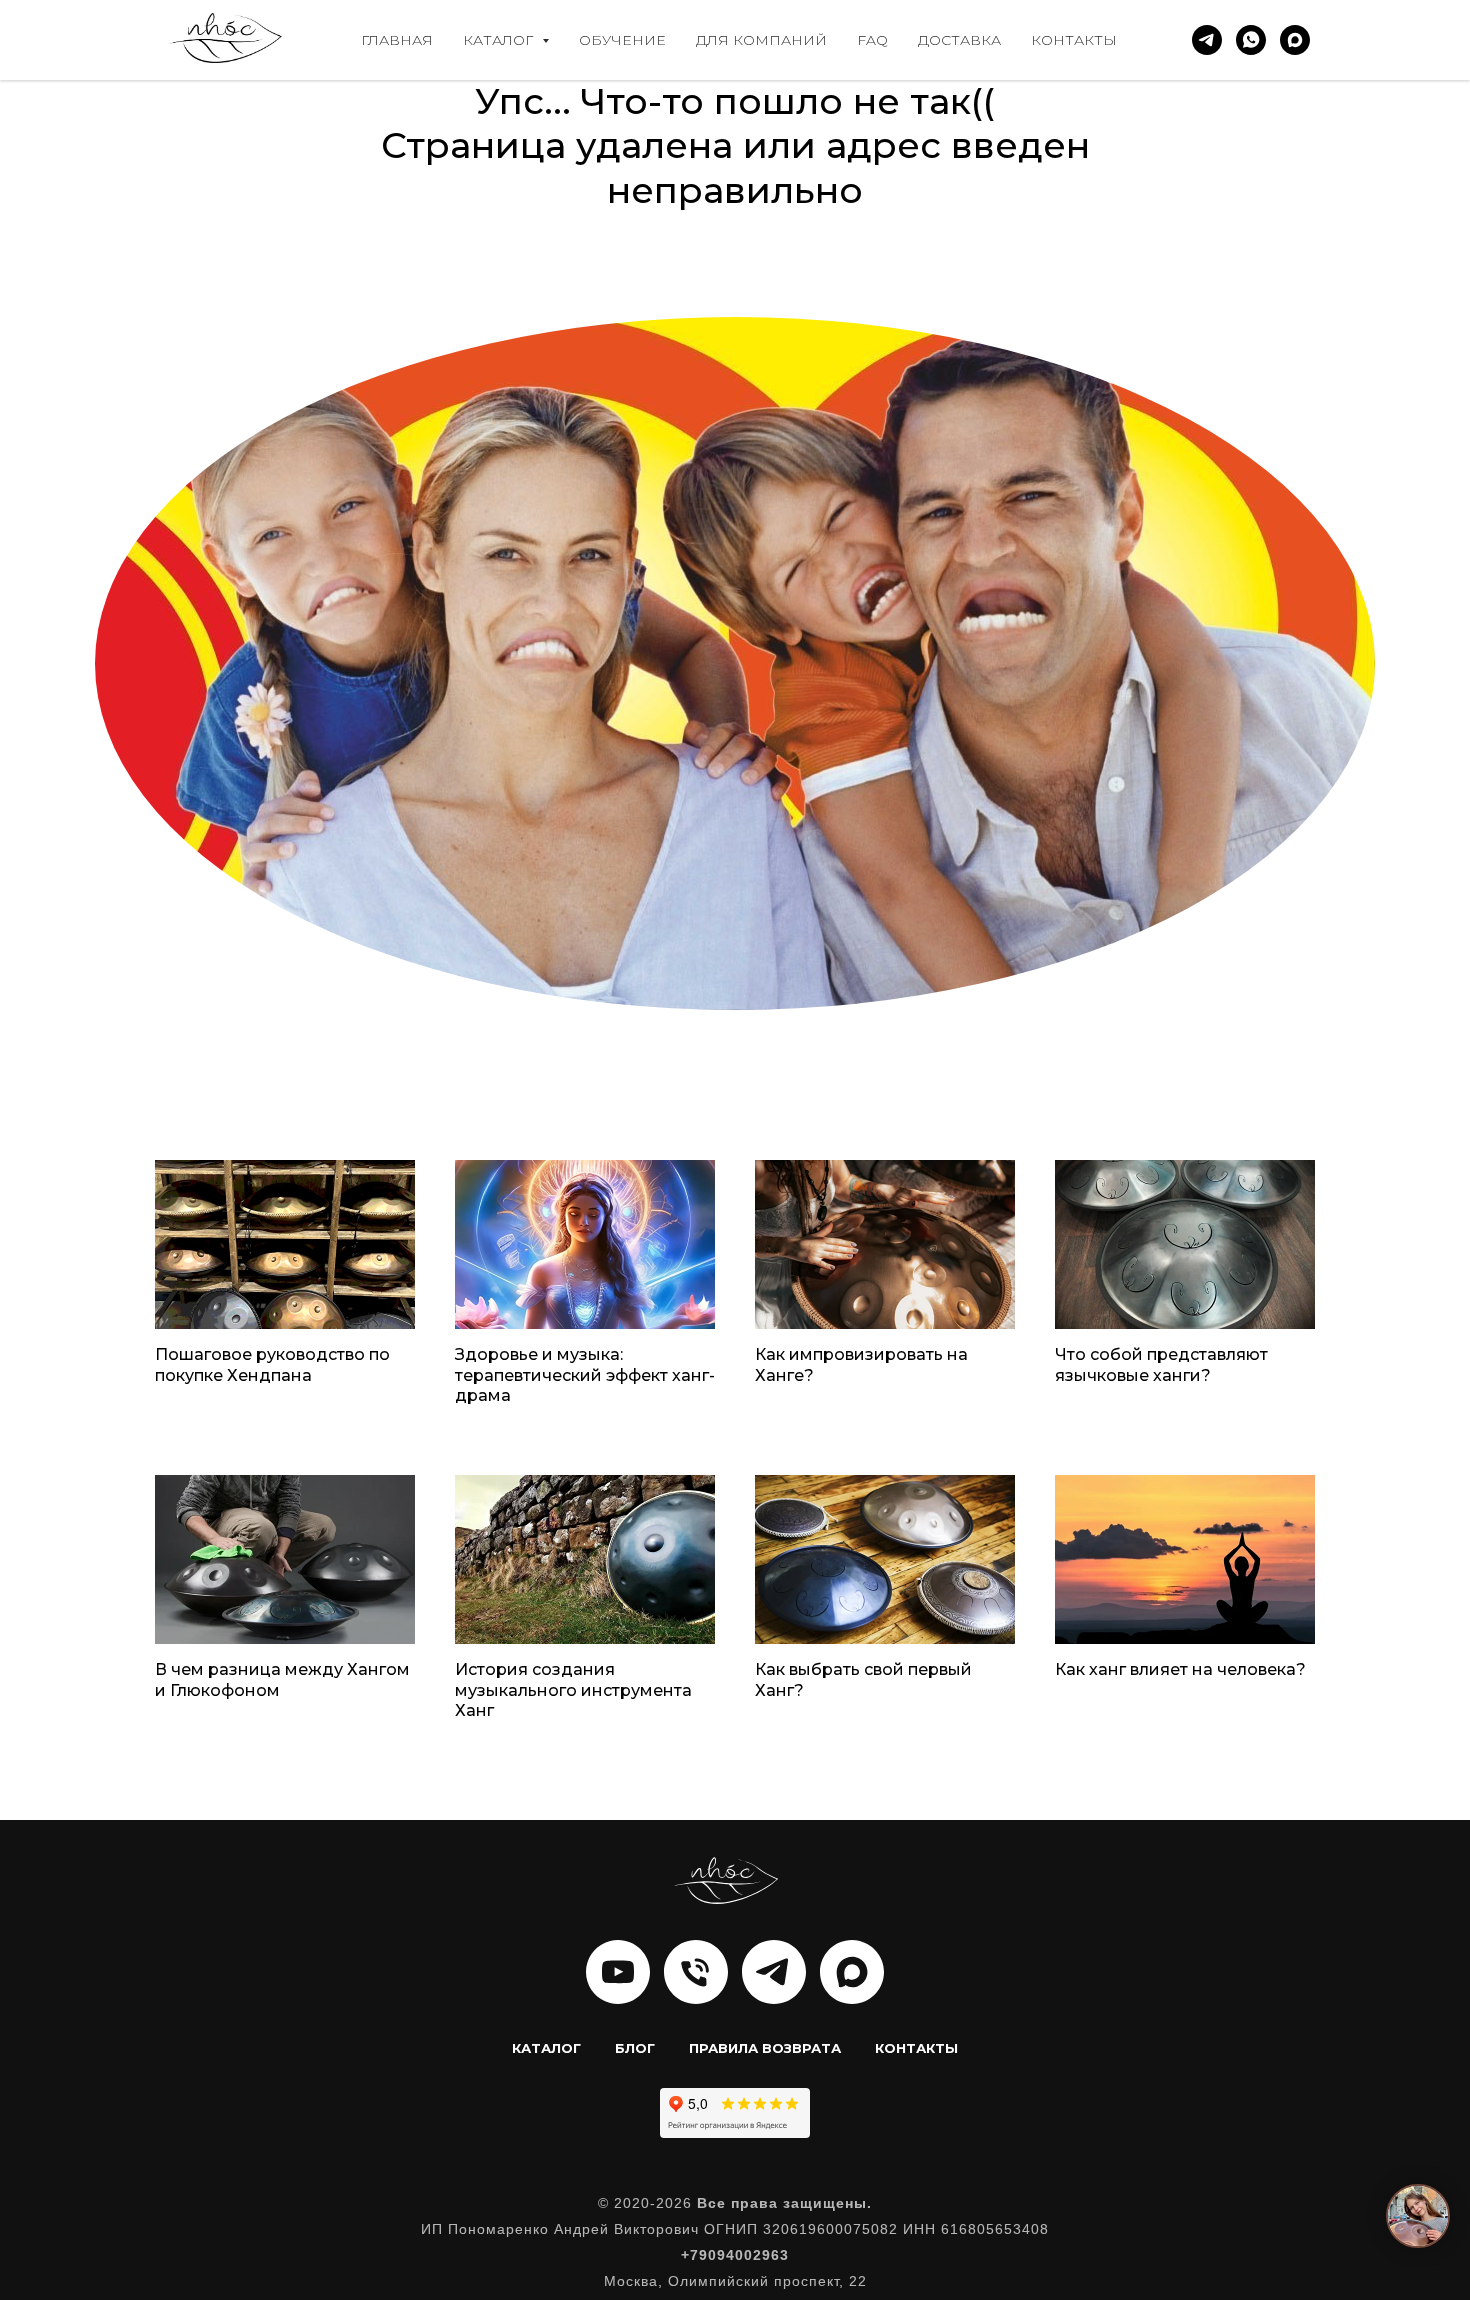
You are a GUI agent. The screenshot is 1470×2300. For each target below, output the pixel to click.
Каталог (546, 2048)
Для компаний (761, 40)
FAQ (872, 40)
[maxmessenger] (1295, 40)
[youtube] (618, 1972)
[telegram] (1207, 40)
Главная (397, 40)
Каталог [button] (500, 40)
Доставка (959, 40)
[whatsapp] (1251, 40)
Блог (635, 2048)
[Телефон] (696, 1972)
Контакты (1074, 40)
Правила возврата (765, 2048)
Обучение (622, 40)
